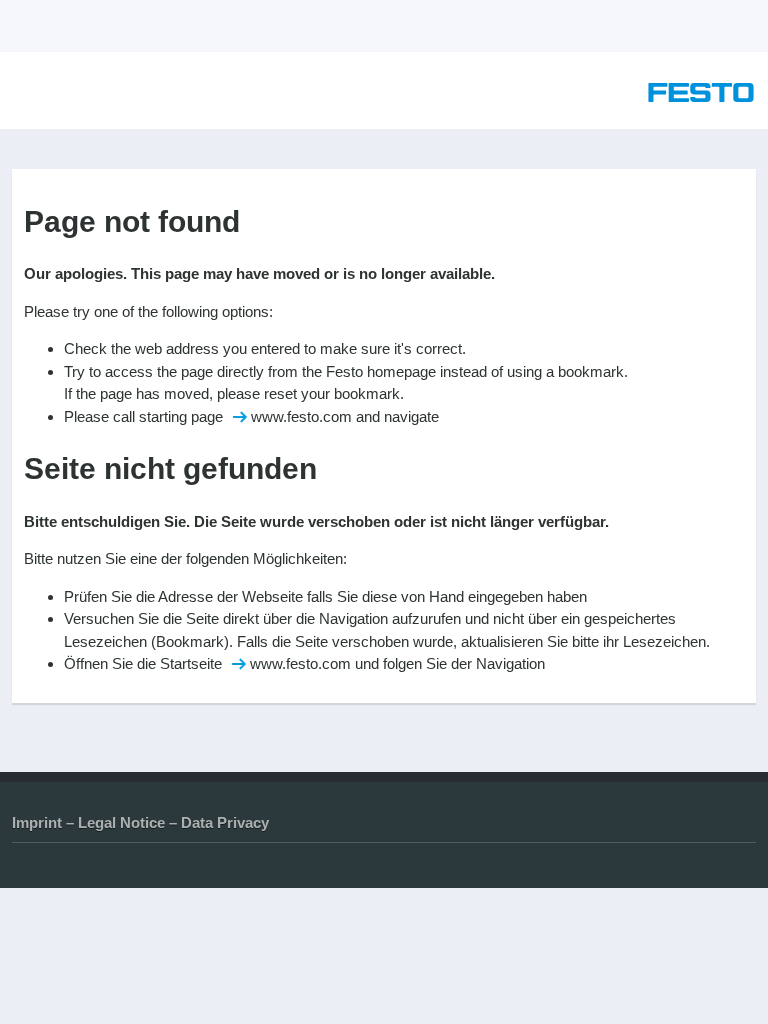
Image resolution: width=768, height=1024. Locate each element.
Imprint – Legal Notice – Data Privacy (140, 822)
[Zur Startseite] (701, 96)
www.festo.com (301, 416)
